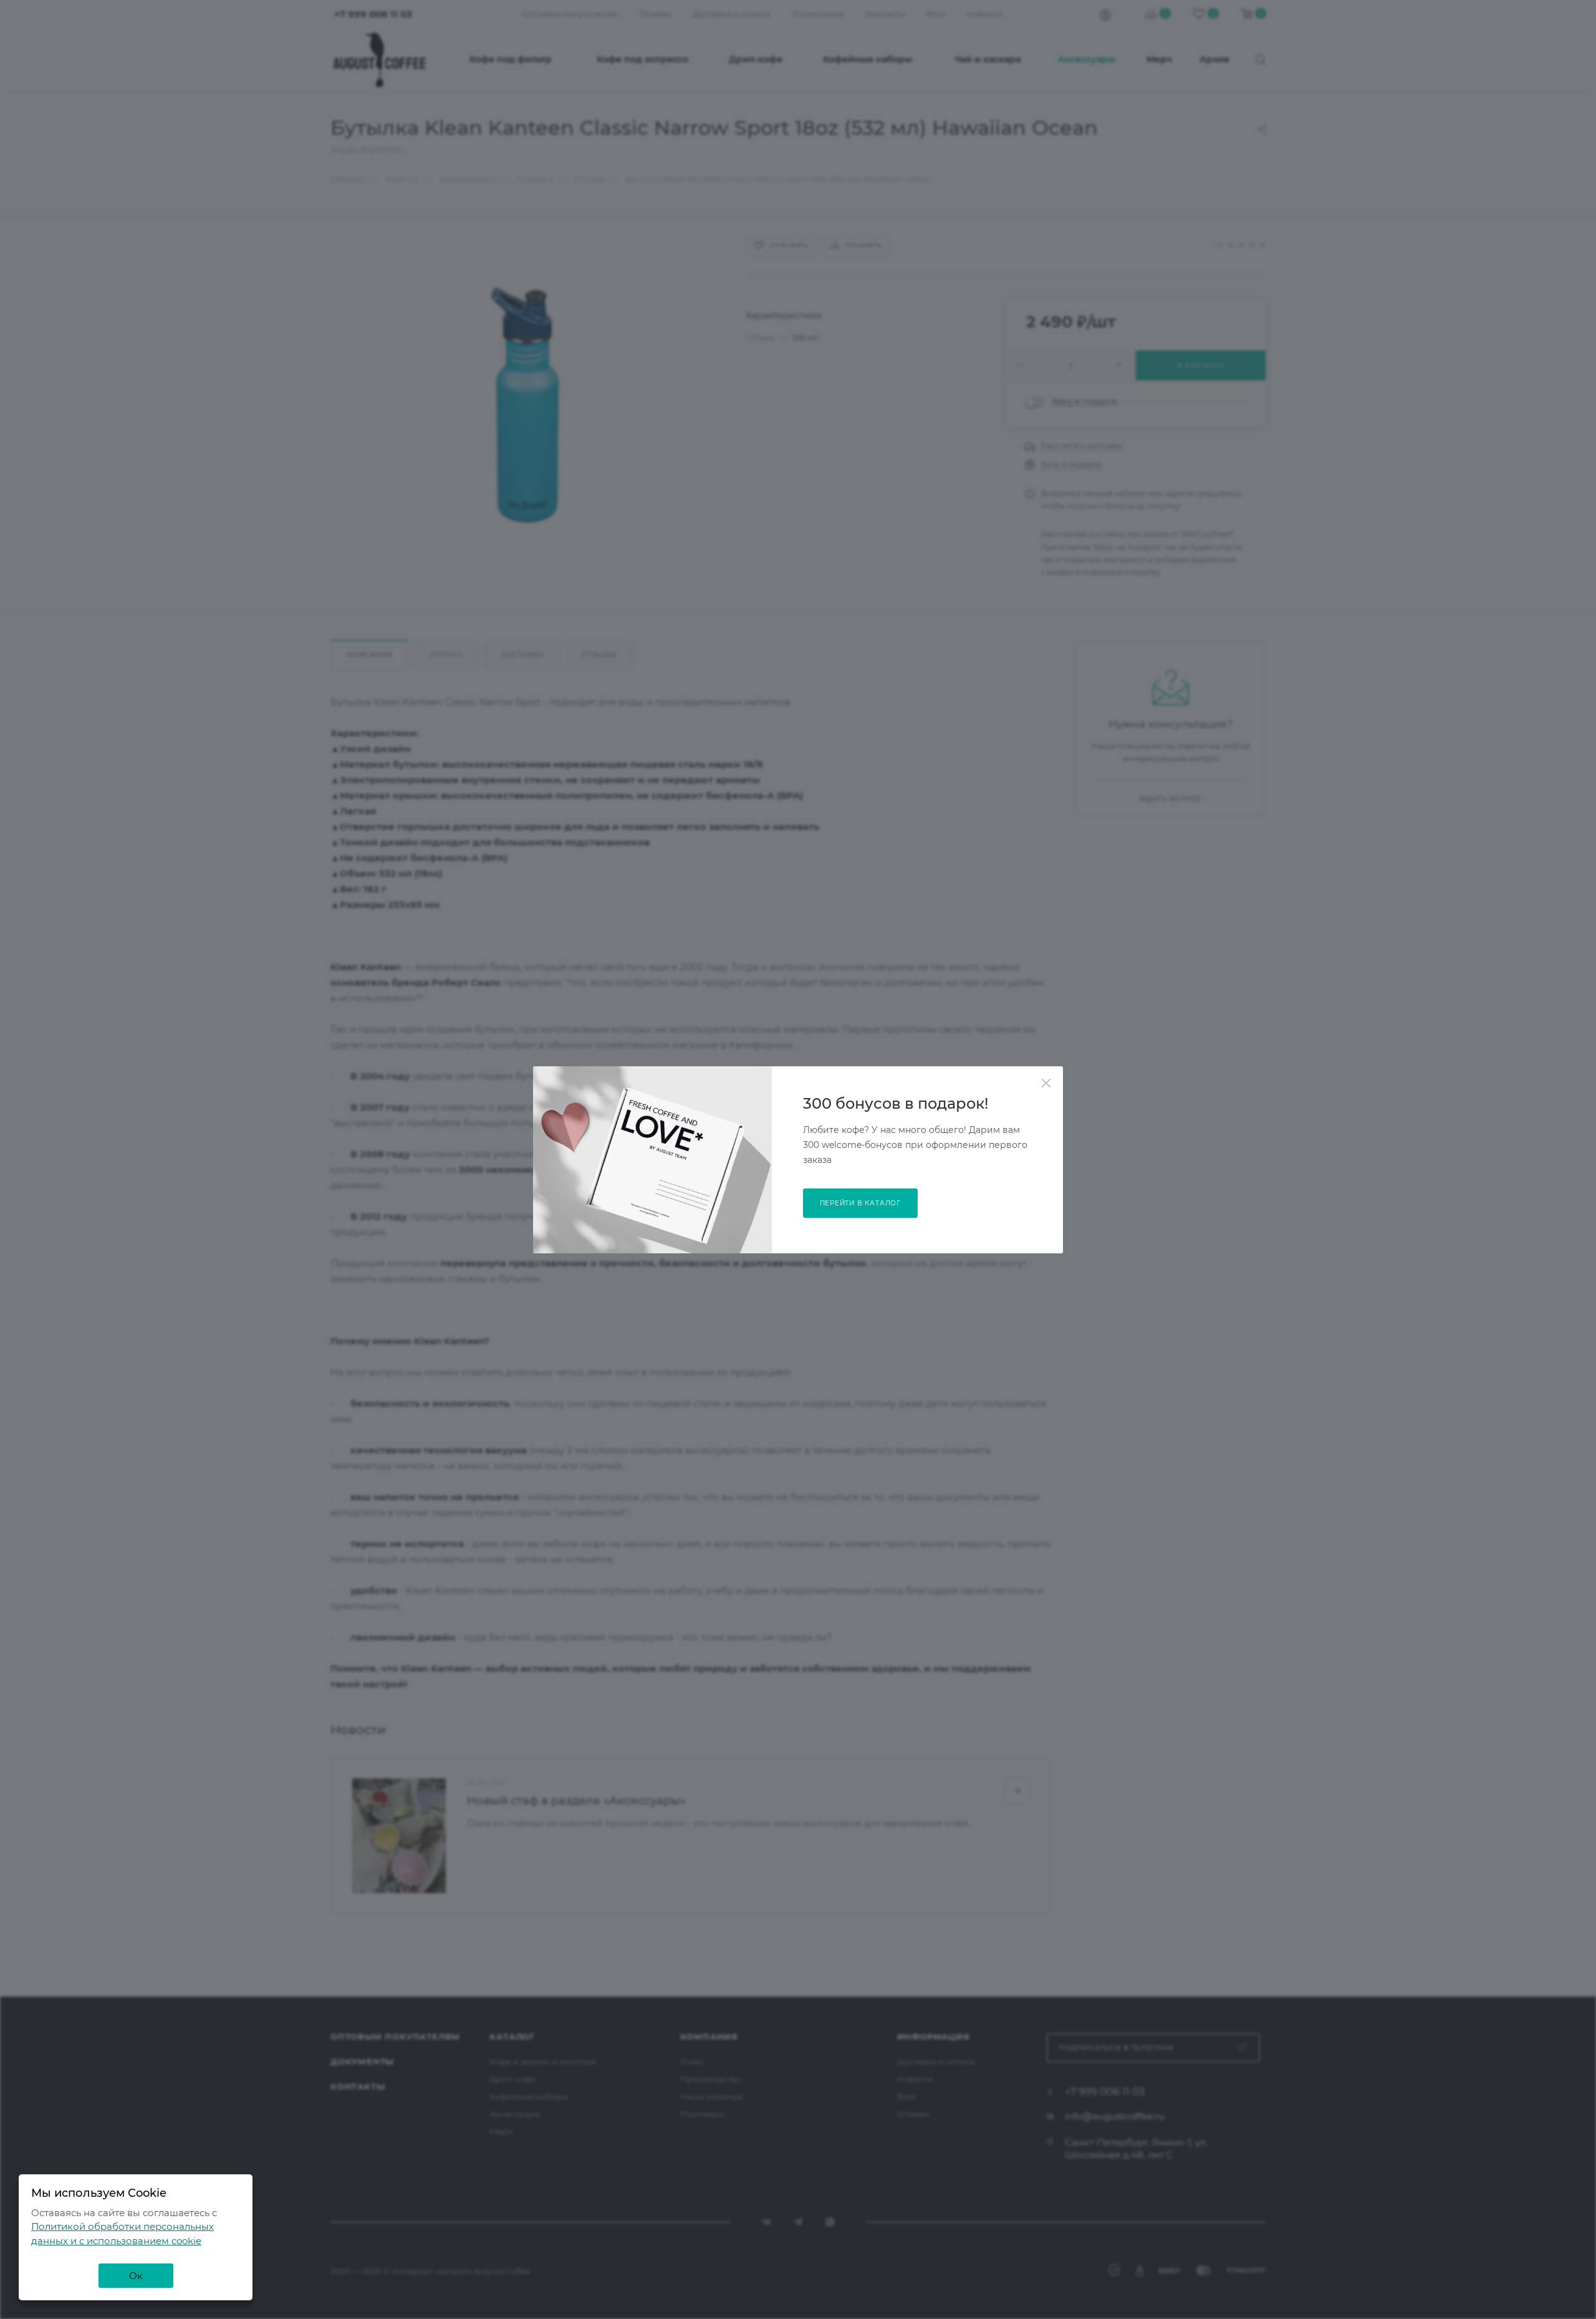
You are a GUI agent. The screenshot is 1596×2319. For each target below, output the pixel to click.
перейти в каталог (861, 1203)
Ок (136, 2276)
